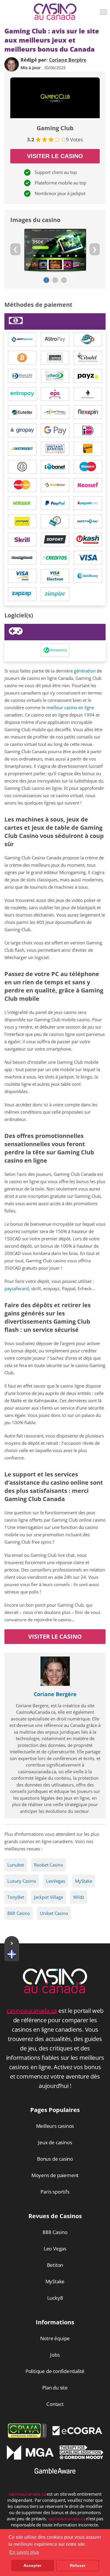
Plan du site (55, 2388)
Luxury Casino (22, 1881)
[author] (12, 64)
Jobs (55, 2355)
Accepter (32, 2565)
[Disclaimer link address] (77, 2433)
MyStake (84, 1881)
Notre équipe (55, 2338)
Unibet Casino (54, 1913)
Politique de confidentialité (55, 2371)
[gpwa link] (27, 2436)
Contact (55, 2404)
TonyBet (16, 1897)
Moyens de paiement (55, 2175)
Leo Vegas (55, 2249)
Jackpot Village (49, 1897)
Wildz (79, 1897)
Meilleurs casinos (55, 2126)
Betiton (55, 2265)
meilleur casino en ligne (70, 707)
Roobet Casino (49, 1865)
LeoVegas (56, 1881)
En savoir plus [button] (24, 2552)
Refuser (78, 2565)
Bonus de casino (55, 2159)
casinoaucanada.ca (32, 2011)
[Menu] (104, 14)
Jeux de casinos (55, 2142)
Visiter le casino (55, 156)
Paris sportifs (55, 2192)
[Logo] (55, 12)
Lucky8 (55, 2298)
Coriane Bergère (55, 1694)
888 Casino (19, 1913)
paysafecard (17, 1288)
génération (85, 671)
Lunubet (16, 1865)
